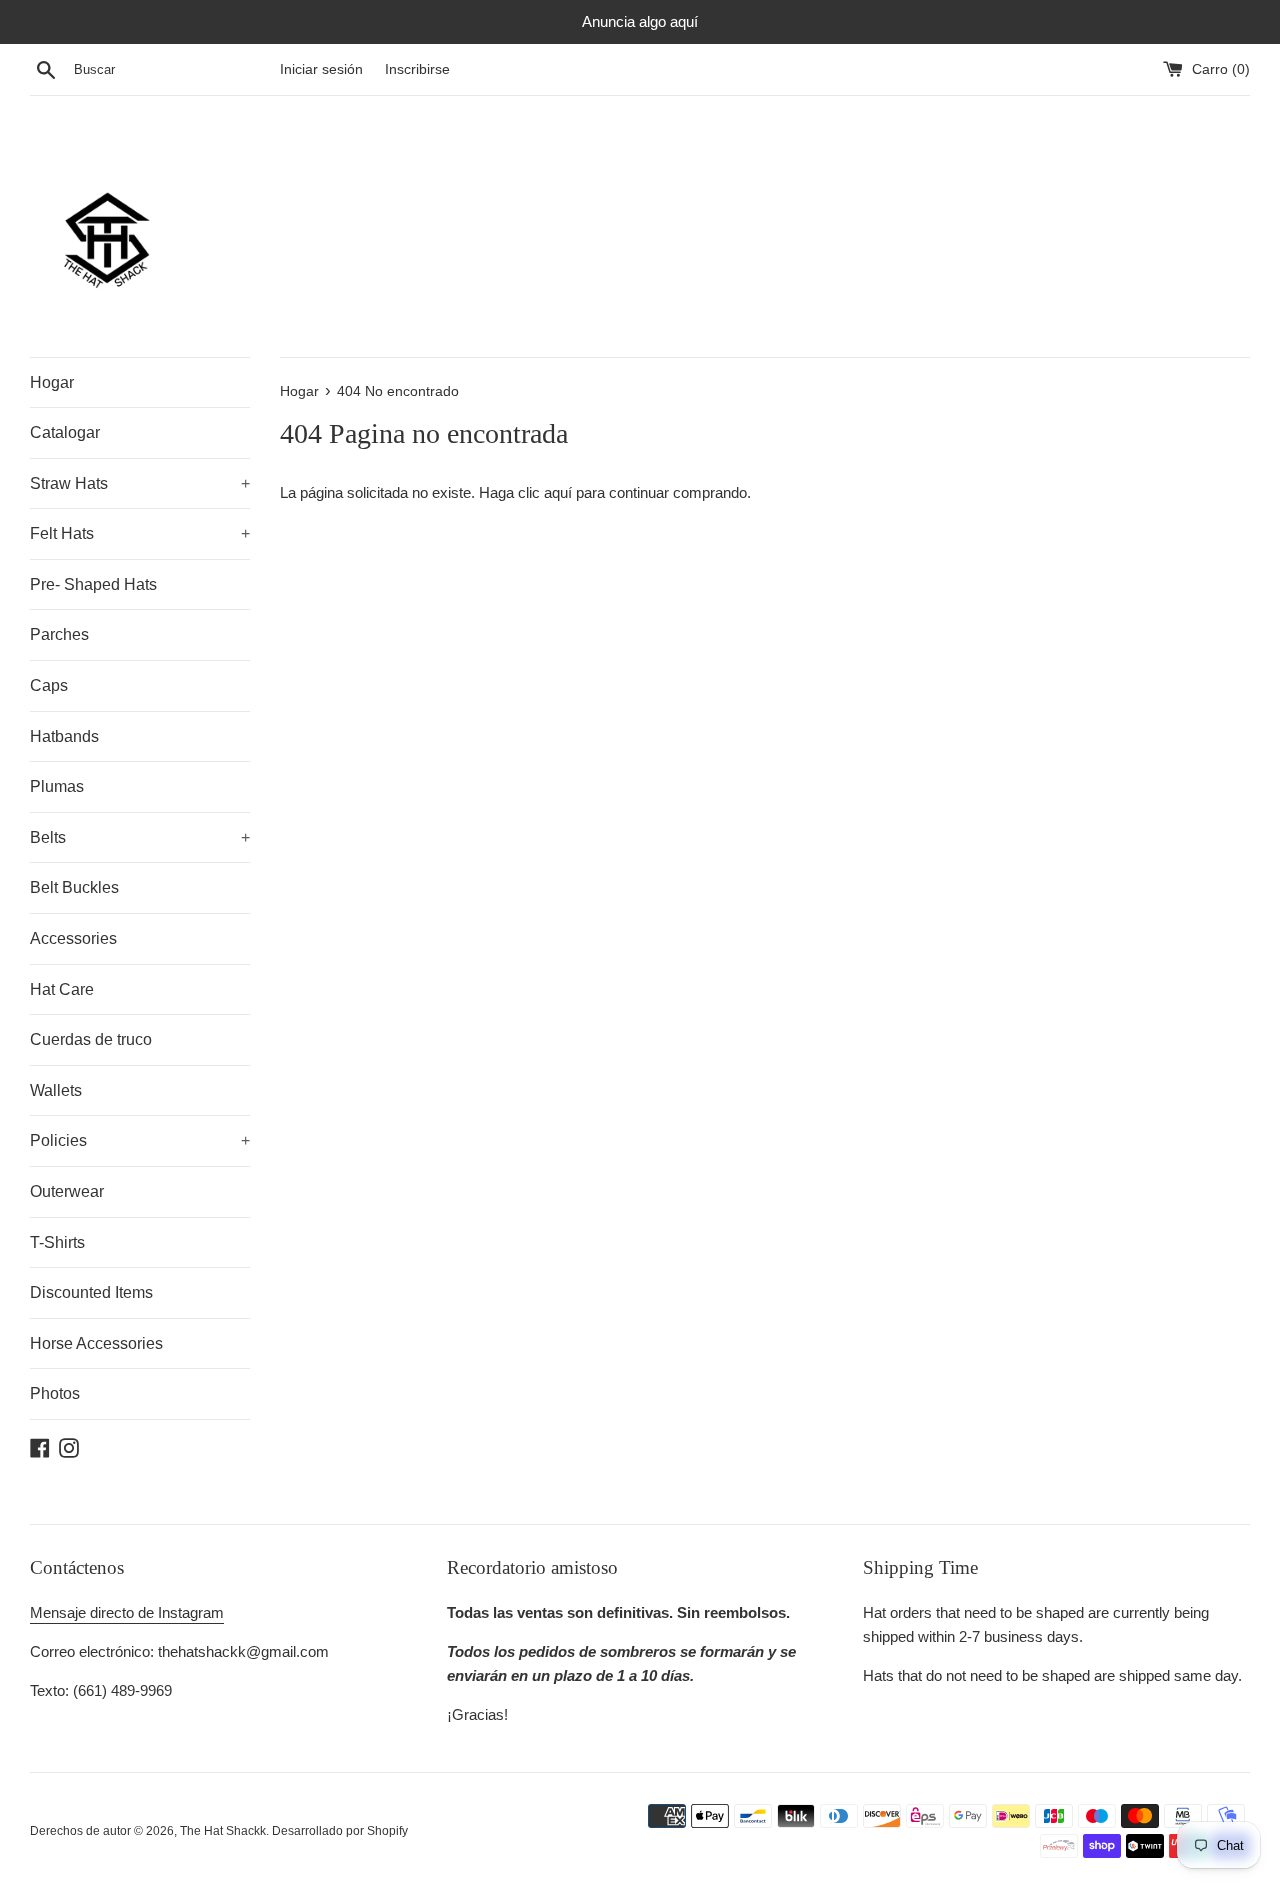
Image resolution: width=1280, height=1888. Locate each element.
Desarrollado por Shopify (340, 1831)
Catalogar (65, 432)
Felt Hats (140, 533)
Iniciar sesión (321, 69)
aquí (560, 492)
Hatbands (64, 736)
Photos (55, 1393)
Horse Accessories (96, 1343)
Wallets (56, 1090)
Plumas (57, 786)
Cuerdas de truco (91, 1039)
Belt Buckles (74, 887)
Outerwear (67, 1191)
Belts (140, 837)
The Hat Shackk (223, 1831)
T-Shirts (57, 1242)
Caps (49, 685)
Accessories (73, 938)
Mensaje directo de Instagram (127, 1612)
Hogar (52, 382)
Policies (140, 1140)
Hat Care (62, 989)
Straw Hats (140, 483)
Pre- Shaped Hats (93, 584)
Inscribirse (417, 69)
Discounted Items (91, 1292)
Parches (59, 634)
